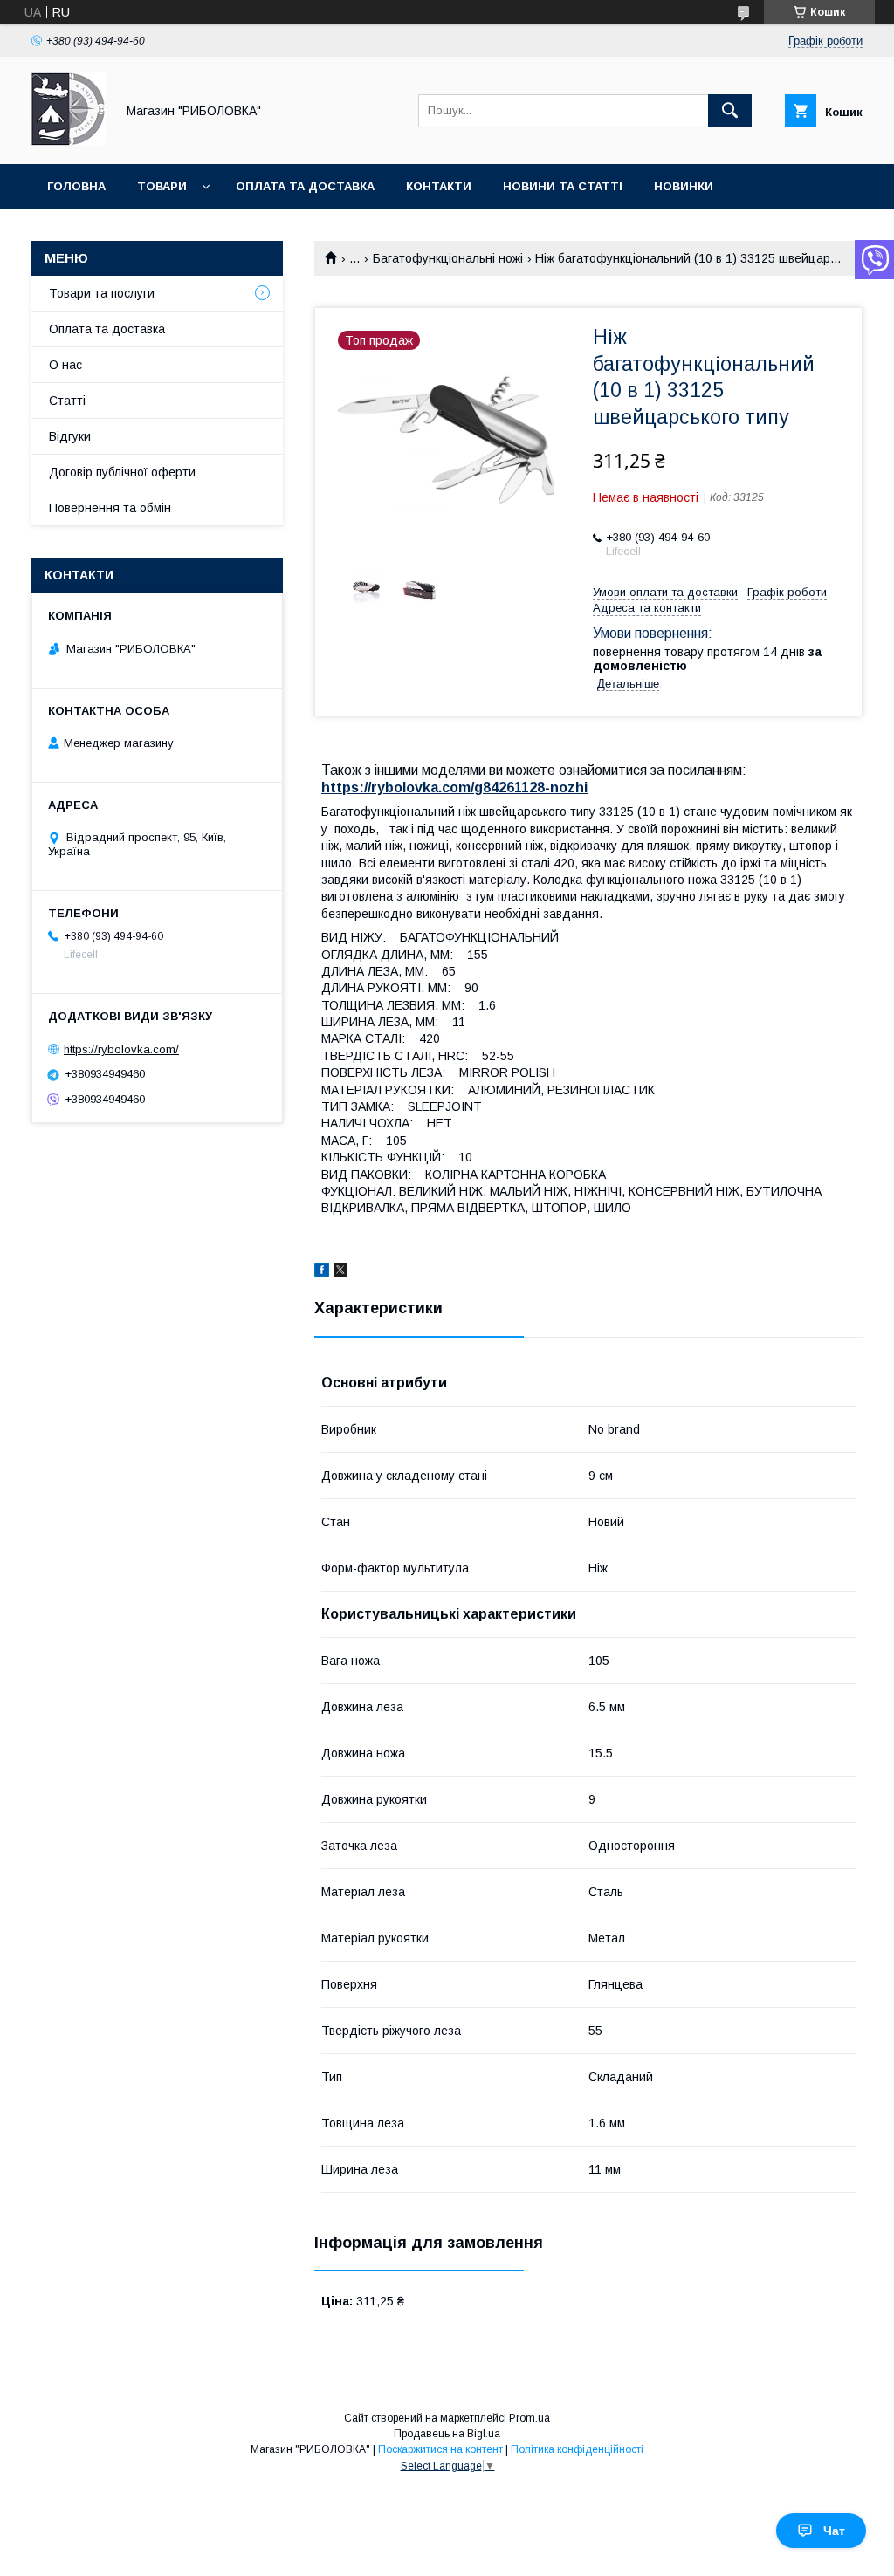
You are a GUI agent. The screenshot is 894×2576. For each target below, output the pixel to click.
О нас (65, 365)
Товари (162, 186)
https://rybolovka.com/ (121, 1049)
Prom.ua (530, 2418)
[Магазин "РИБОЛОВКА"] (69, 141)
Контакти (439, 186)
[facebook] (322, 1272)
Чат (834, 2531)
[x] (340, 1272)
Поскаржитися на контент (440, 2449)
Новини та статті (563, 186)
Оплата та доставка (305, 186)
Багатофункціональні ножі (448, 258)
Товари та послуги (102, 293)
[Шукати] (730, 111)
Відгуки (70, 436)
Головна (76, 186)
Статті (67, 401)
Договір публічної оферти (122, 472)
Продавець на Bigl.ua (447, 2434)
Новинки (684, 186)
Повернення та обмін (110, 508)
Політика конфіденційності (577, 2449)
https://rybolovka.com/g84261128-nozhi (454, 788)
